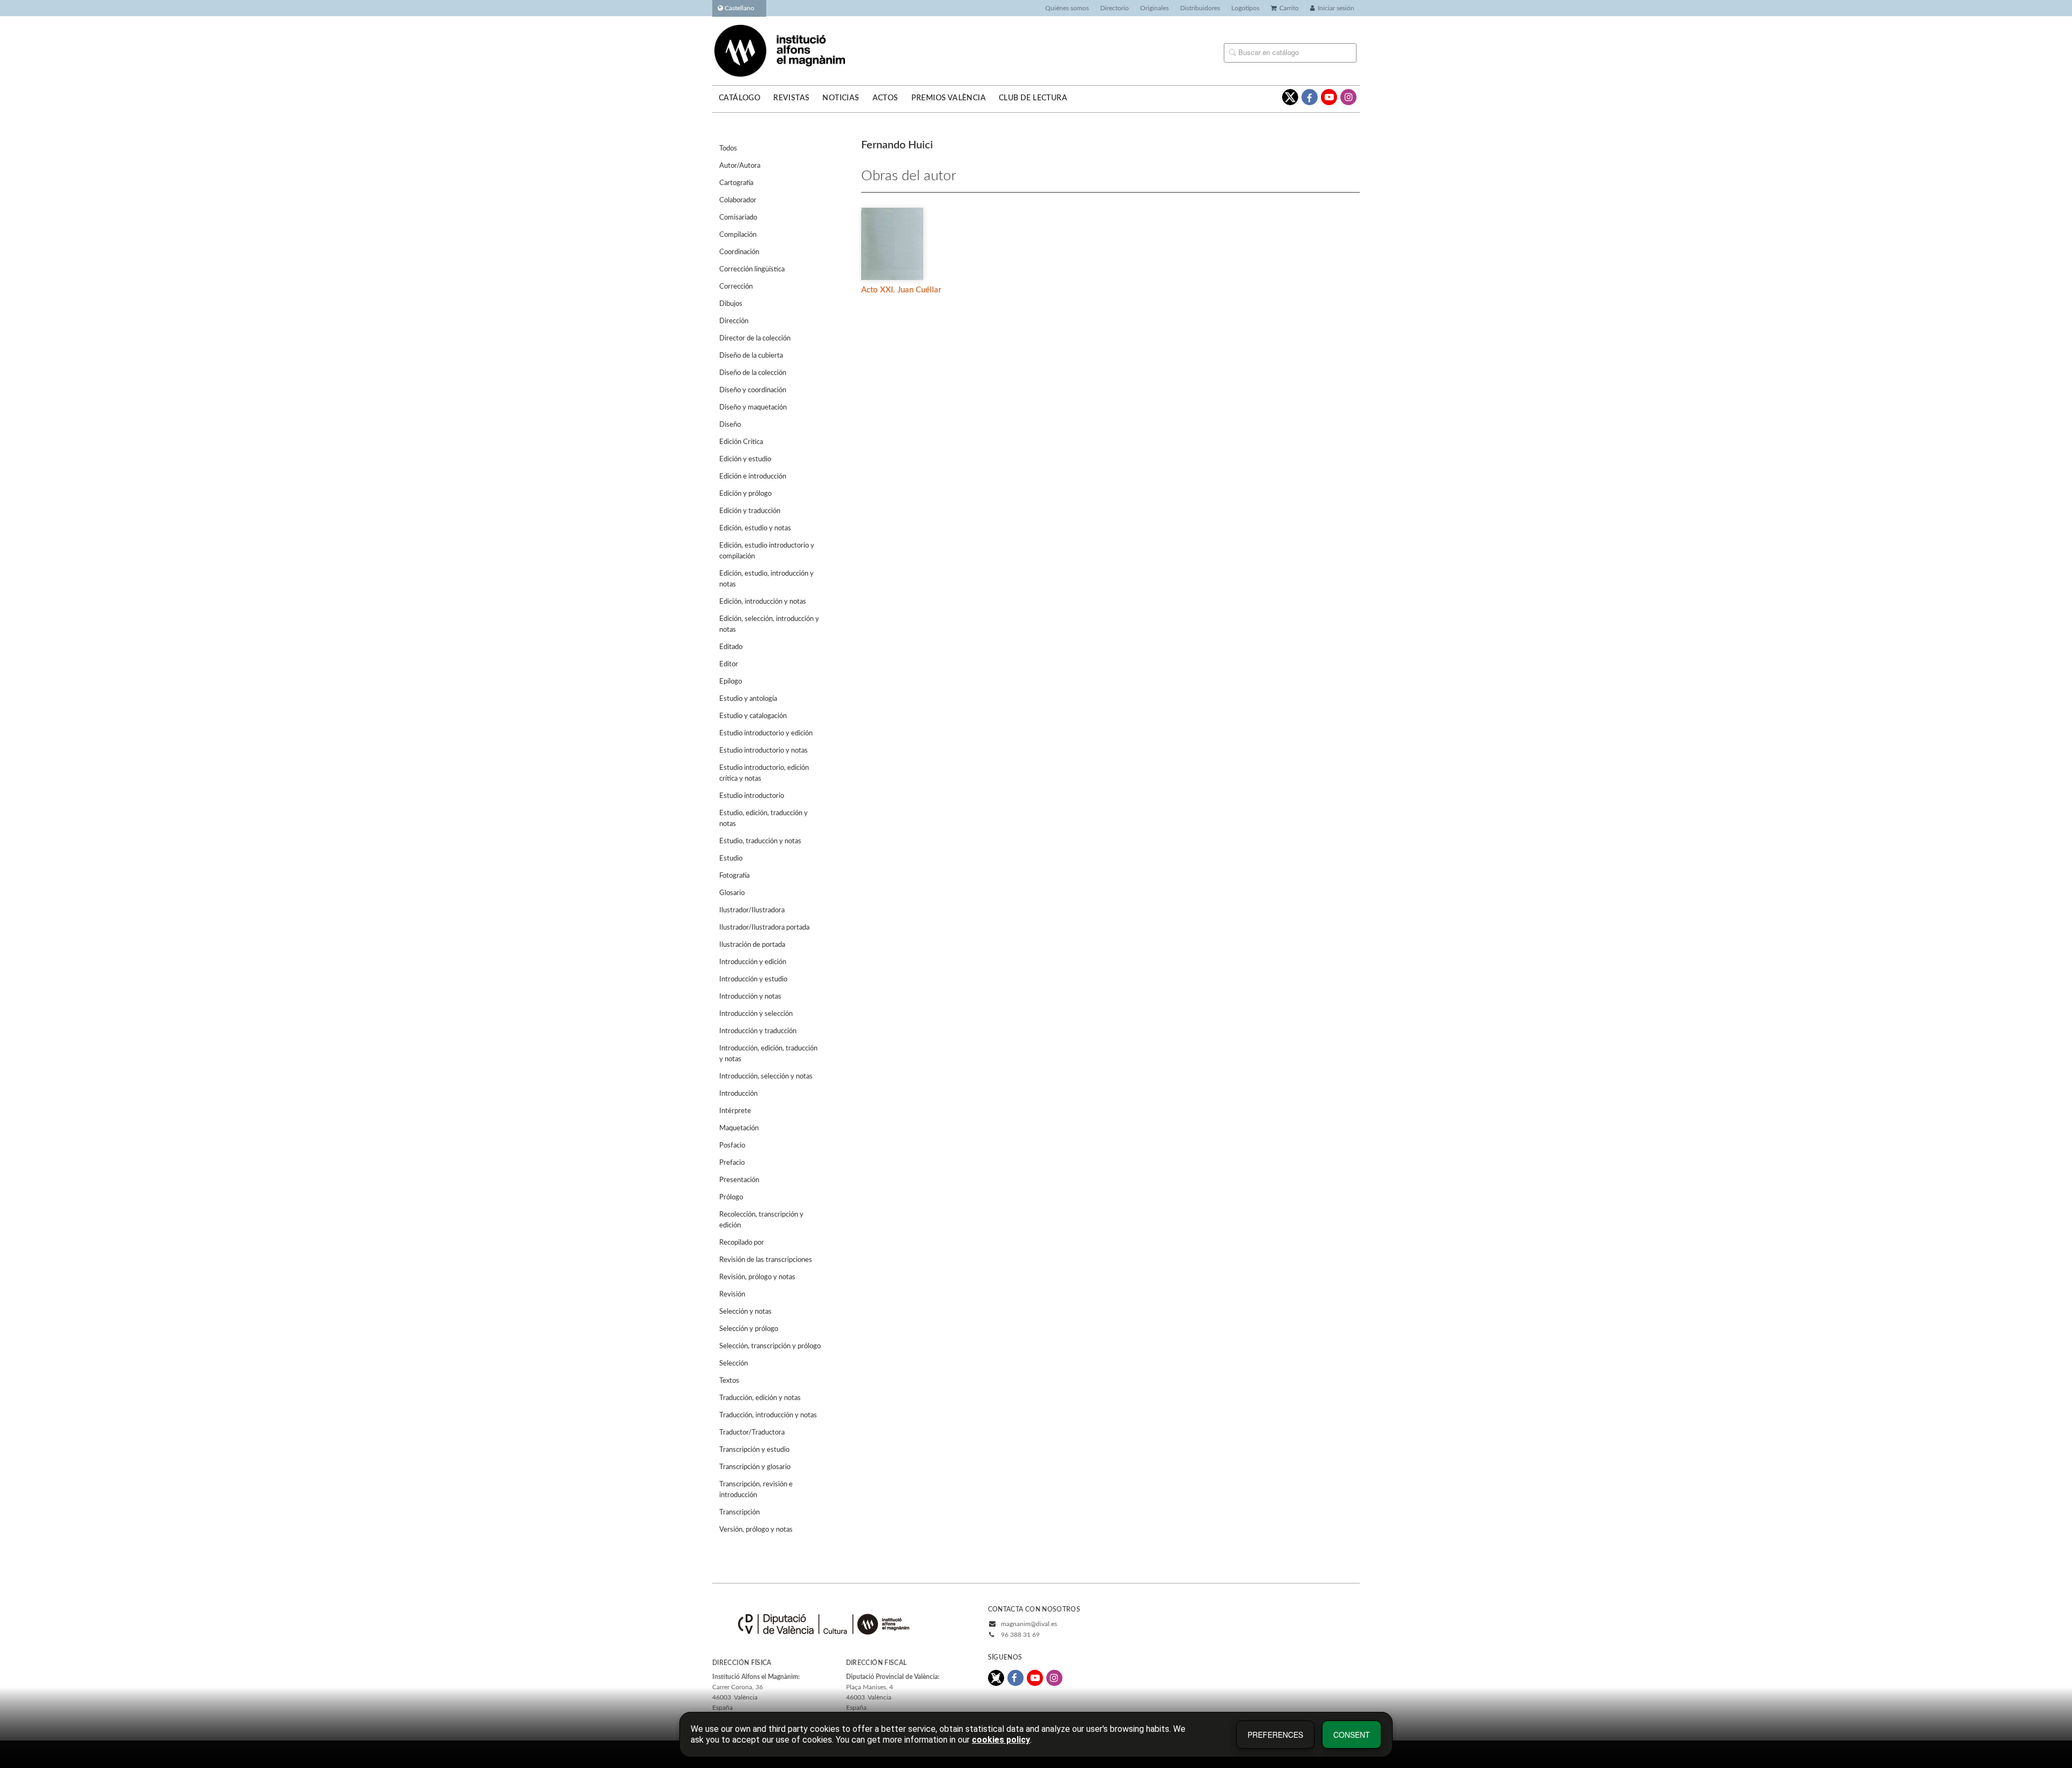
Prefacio (732, 1163)
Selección (734, 1364)
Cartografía (736, 183)
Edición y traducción (750, 511)
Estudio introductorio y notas (764, 751)
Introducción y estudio (753, 979)
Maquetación (739, 1128)
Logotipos (1245, 8)
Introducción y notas (750, 997)
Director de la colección (755, 339)
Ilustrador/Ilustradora (752, 910)
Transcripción (739, 1513)
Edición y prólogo (745, 494)
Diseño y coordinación (753, 390)
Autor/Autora (740, 166)
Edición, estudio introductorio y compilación (767, 551)
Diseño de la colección (753, 373)
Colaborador (738, 200)
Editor (729, 664)
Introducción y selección (756, 1014)
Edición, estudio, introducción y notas (766, 579)
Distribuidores (1200, 8)
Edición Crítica (741, 442)
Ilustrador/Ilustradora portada (764, 928)
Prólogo (731, 1197)
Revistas (791, 98)
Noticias (841, 98)
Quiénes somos (1067, 8)
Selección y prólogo (749, 1329)
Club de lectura (1033, 98)
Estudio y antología (748, 699)
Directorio (1115, 8)
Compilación (738, 235)
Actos (885, 98)
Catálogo (739, 98)
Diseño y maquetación (753, 408)
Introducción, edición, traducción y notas (768, 1054)
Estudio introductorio (752, 796)
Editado (731, 647)
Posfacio (732, 1146)
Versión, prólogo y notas (756, 1530)
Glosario (732, 893)
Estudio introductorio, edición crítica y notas (764, 773)
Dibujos (731, 304)
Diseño (730, 425)
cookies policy (1001, 1740)
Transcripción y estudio (754, 1450)
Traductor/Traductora (752, 1433)
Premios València (949, 98)
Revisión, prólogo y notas (757, 1277)
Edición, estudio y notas (755, 528)
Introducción (738, 1094)
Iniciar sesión (1336, 8)
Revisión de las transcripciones (766, 1260)
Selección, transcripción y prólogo (770, 1346)
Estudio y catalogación (753, 716)
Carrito (1289, 8)
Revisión (732, 1295)
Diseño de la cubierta (751, 356)
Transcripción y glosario (755, 1467)
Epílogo (731, 682)
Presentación (739, 1180)
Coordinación (739, 252)
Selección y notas (745, 1312)
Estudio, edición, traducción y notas (764, 819)
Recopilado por (742, 1243)
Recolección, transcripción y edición (761, 1220)
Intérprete (735, 1111)
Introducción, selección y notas (766, 1077)
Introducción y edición (753, 962)
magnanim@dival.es (1029, 1624)
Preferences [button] (1275, 1735)
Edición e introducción (753, 477)
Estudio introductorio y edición (766, 733)
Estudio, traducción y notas (760, 841)
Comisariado (738, 218)
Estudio (731, 859)
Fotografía (734, 876)
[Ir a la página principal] (780, 50)
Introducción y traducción (758, 1031)
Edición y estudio (745, 459)
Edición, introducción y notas (763, 602)
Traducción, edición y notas (760, 1398)
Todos (728, 149)
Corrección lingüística (752, 269)
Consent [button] (1352, 1735)
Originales (1154, 8)
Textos (729, 1381)
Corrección (736, 287)
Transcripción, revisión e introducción (756, 1490)
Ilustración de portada (752, 945)
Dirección (734, 321)
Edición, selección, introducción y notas (769, 624)
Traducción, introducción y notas (768, 1415)
